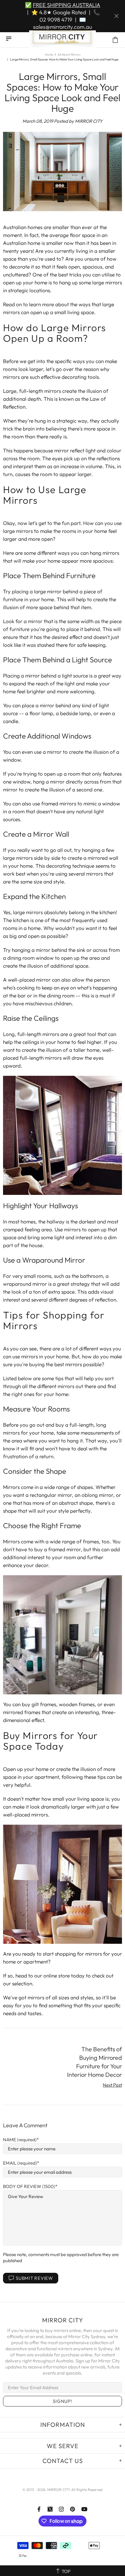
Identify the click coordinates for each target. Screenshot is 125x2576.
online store (57, 1976)
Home (49, 55)
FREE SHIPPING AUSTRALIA (66, 5)
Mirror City (62, 40)
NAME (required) (20, 2140)
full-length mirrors (40, 391)
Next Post (112, 2085)
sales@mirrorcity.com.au (62, 27)
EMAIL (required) (20, 2163)
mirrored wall (103, 858)
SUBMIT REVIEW (34, 2278)
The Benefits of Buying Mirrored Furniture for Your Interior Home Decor (95, 2062)
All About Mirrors (69, 55)
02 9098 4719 (56, 20)
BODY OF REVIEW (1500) (29, 2186)
